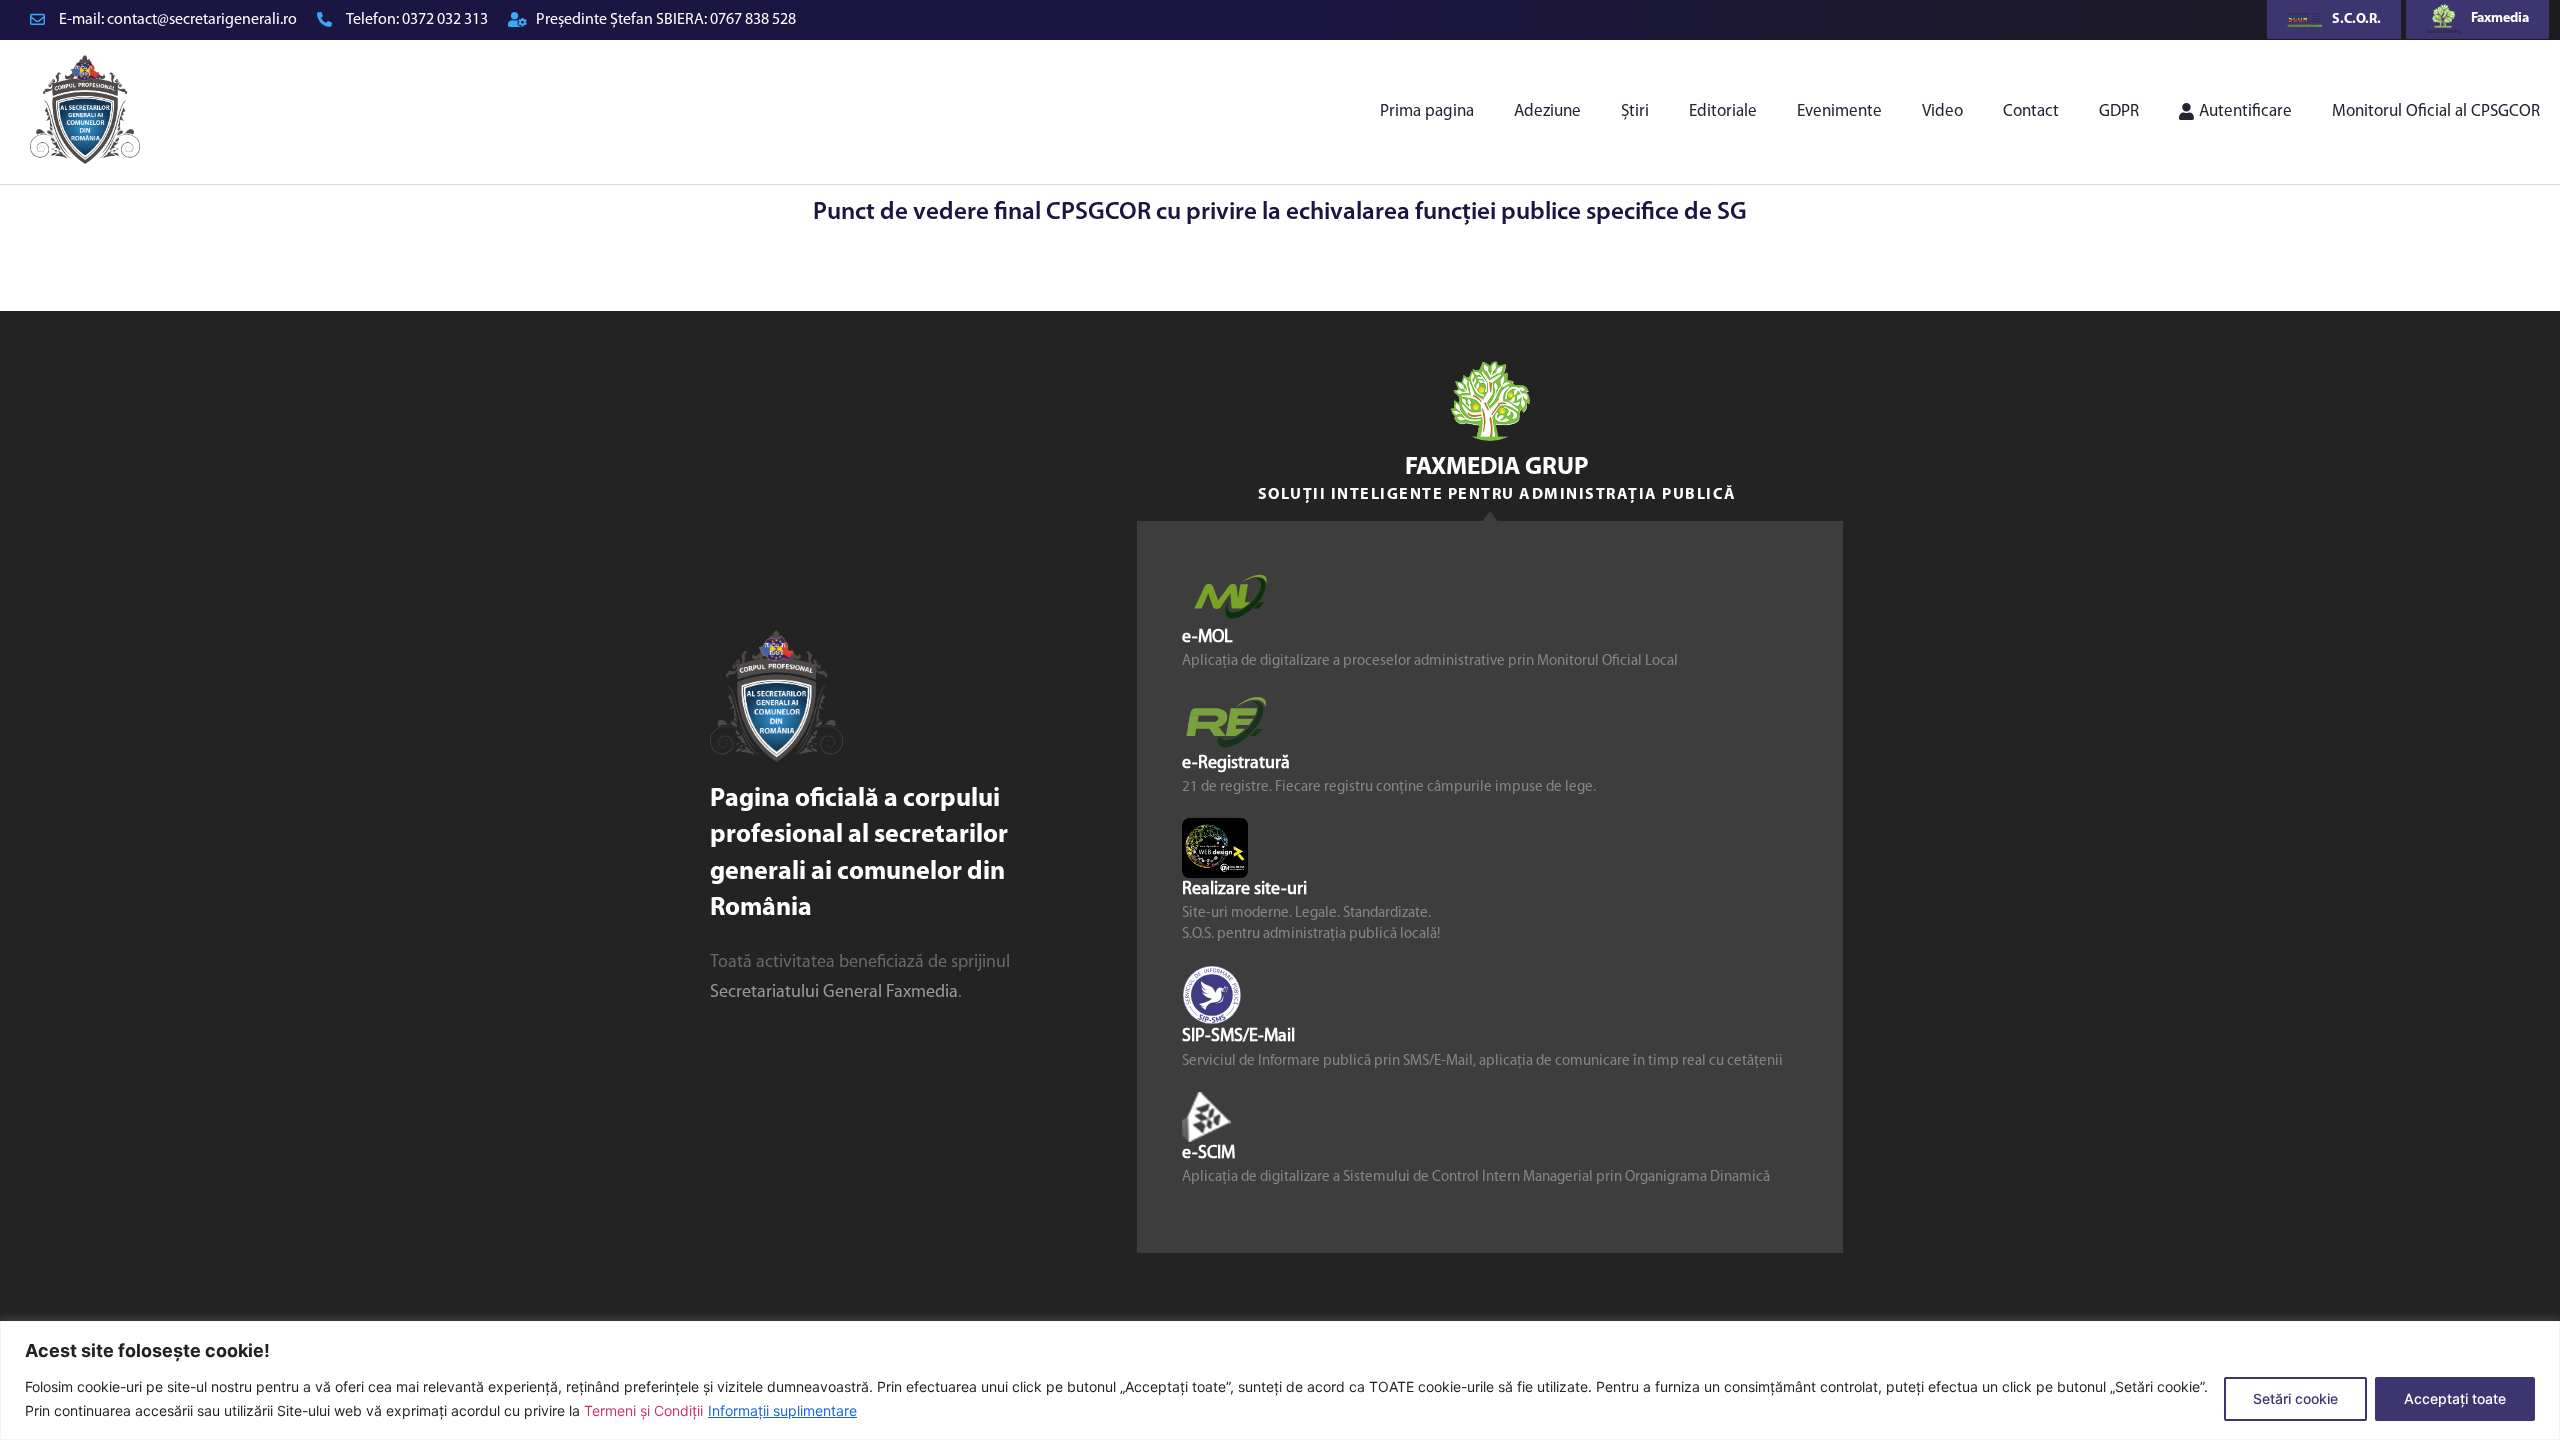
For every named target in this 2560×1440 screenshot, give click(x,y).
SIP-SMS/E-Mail (1238, 1037)
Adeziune (1547, 111)
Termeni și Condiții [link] (643, 1410)
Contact (2031, 111)
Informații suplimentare (782, 1410)
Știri (1635, 111)
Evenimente (1839, 111)
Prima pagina (1427, 111)
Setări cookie (2295, 1398)
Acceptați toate (2455, 1398)
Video (1942, 111)
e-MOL (1207, 637)
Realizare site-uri (1244, 890)
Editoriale (1723, 111)
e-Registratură (1236, 764)
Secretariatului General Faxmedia (834, 993)
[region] (1280, 1380)
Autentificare (2245, 111)
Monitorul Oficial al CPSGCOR (2436, 111)
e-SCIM (1208, 1153)
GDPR (2119, 111)
